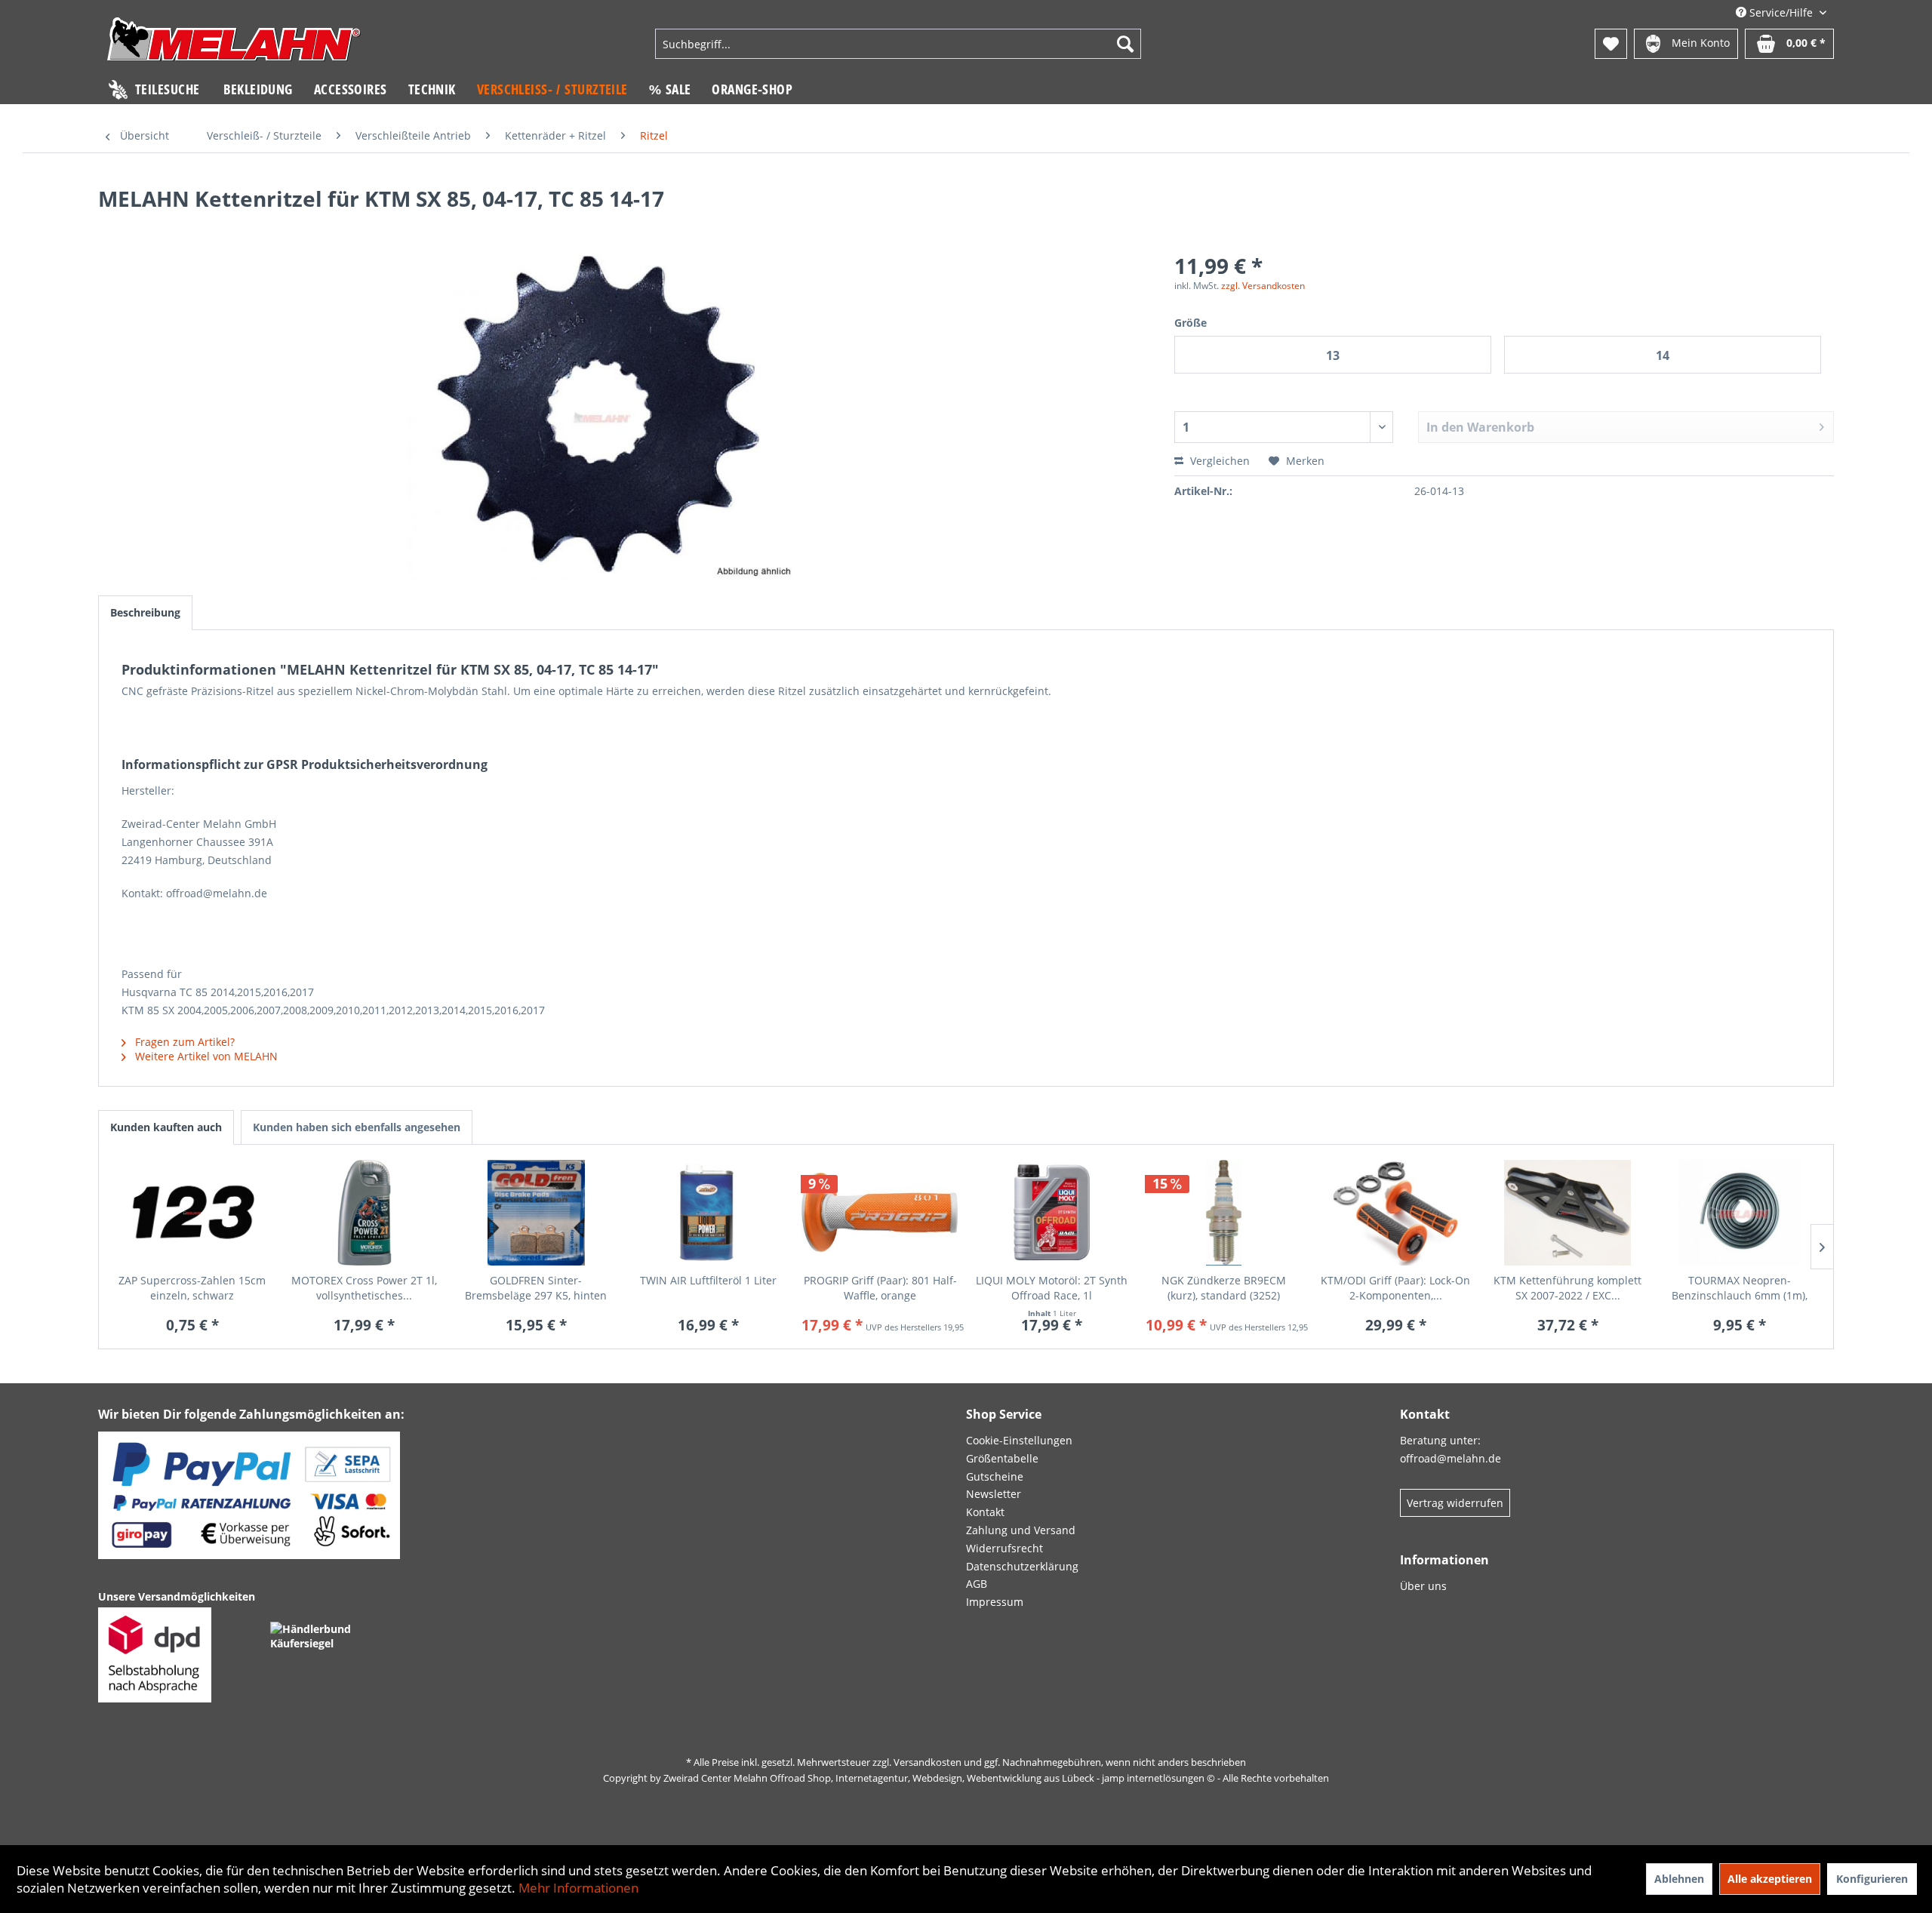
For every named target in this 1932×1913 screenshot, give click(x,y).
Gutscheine (995, 1476)
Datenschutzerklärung (1022, 1566)
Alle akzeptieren (1770, 1879)
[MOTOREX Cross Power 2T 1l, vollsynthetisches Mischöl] (365, 1213)
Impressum (995, 1602)
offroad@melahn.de (1451, 1458)
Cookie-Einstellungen (1019, 1440)
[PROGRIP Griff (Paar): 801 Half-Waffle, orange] (880, 1213)
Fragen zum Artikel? (183, 1042)
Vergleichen (1218, 461)
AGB (977, 1584)
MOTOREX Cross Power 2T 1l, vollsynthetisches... (364, 1288)
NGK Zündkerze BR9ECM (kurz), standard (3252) (1224, 1288)
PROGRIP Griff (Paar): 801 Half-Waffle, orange (880, 1288)
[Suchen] (1125, 44)
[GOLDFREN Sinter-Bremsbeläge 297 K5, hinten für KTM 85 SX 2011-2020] (537, 1213)
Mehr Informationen (578, 1888)
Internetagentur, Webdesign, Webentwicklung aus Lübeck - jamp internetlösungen (1020, 1778)
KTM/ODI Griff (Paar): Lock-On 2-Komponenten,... (1395, 1288)
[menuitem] (898, 44)
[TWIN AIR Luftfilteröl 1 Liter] (708, 1213)
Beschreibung (145, 612)
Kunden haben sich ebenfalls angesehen (357, 1127)
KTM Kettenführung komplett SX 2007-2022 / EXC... (1567, 1288)
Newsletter (994, 1494)
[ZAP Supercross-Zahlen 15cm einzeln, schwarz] (192, 1213)
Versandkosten (928, 1762)
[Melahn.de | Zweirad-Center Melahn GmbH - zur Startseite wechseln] (234, 46)
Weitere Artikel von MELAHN (205, 1056)
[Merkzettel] (1611, 44)
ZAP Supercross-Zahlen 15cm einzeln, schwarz (192, 1288)
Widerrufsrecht (1004, 1548)
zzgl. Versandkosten (1263, 286)
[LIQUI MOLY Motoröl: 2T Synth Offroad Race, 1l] (1052, 1213)
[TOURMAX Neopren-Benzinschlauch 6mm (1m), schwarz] (1740, 1213)
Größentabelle (1002, 1458)
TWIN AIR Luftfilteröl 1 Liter (708, 1280)
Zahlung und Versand (1021, 1530)
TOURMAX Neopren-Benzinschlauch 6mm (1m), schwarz (1740, 1288)
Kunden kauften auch (166, 1127)
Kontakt (985, 1512)
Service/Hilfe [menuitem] (1781, 12)
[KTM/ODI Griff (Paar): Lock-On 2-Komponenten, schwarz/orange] (1396, 1213)
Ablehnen (1679, 1879)
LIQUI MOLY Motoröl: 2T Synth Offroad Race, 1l (1052, 1288)
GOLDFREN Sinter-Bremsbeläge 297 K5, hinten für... (536, 1288)
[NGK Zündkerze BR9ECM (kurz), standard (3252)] (1224, 1213)
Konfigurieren (1872, 1879)
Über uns (1423, 1586)
